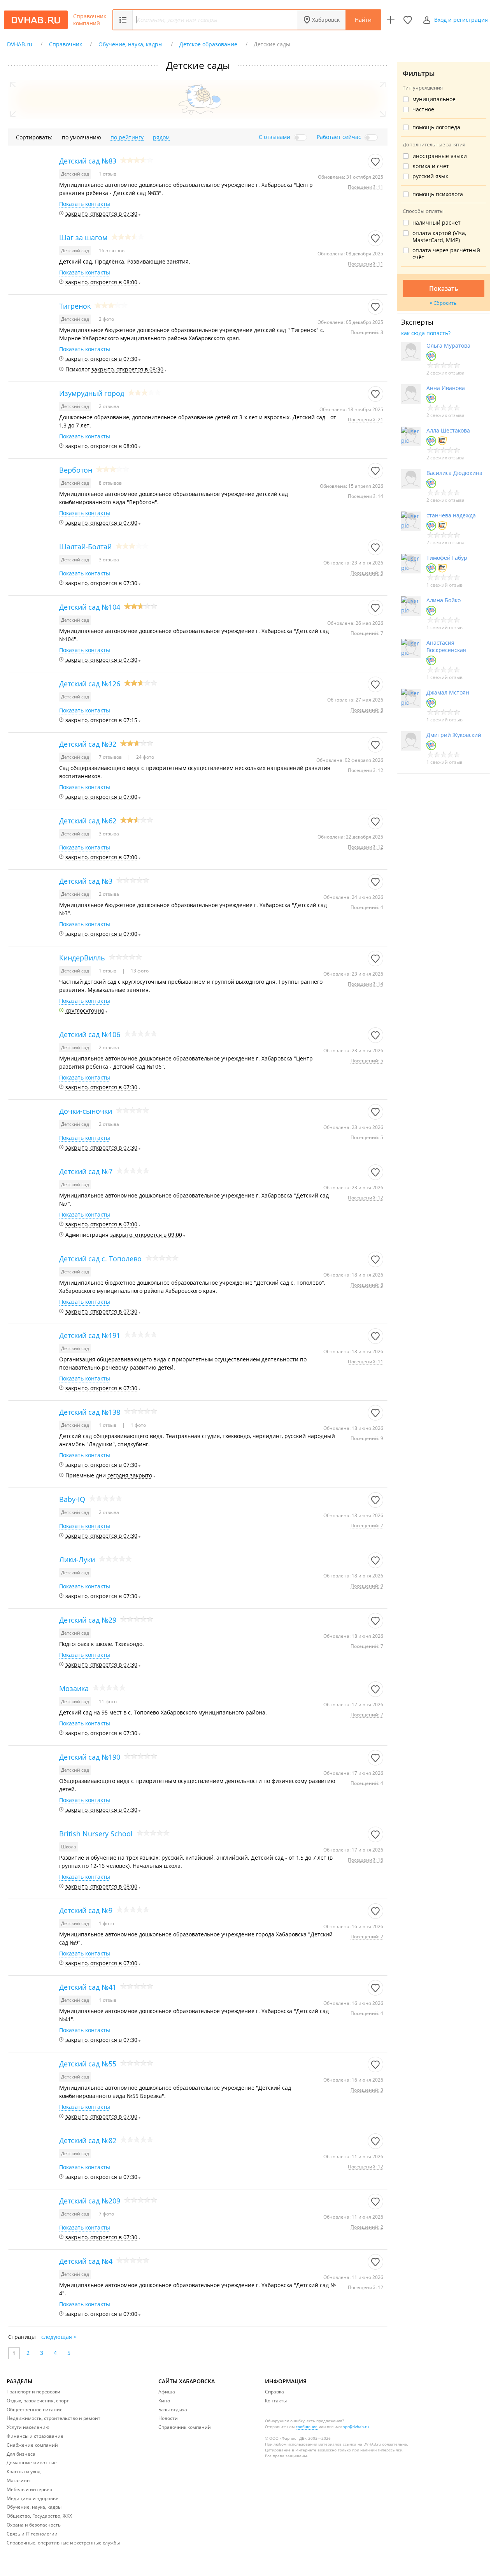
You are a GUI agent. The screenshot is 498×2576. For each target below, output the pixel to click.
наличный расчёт (437, 223)
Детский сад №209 (90, 2201)
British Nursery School (96, 1834)
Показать (444, 288)
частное (423, 109)
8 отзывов (110, 483)
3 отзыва (109, 560)
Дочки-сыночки (86, 1111)
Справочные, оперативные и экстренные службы (63, 2543)
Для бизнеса (21, 2454)
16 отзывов (112, 251)
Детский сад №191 (90, 1335)
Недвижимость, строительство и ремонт (53, 2418)
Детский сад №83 (88, 161)
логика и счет (431, 166)
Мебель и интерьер (29, 2489)
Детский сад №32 (88, 744)
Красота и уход (24, 2471)
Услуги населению (28, 2427)
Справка (274, 2392)
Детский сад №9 (86, 1910)
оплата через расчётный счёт (446, 254)
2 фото (106, 319)
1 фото (138, 1425)
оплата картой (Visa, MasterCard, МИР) (439, 237)
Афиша (167, 2392)
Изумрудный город (92, 393)
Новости (168, 2418)
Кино (164, 2401)
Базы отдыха (173, 2410)
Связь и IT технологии (32, 2534)
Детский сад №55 (88, 2064)
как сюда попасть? (426, 333)
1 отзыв (108, 174)
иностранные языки (440, 156)
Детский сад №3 (86, 881)
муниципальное (434, 99)
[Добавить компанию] (391, 20)
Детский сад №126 (90, 684)
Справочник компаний (90, 20)
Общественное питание (35, 2410)
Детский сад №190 (90, 1757)
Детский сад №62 (88, 821)
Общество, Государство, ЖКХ (39, 2516)
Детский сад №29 (88, 1620)
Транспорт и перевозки (33, 2392)
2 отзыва (109, 406)
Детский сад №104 (90, 607)
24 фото (145, 757)
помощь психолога (438, 194)
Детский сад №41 (88, 1987)
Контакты (276, 2401)
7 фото (106, 2214)
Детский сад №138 (90, 1412)
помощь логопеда (436, 127)
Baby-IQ (72, 1499)
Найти (363, 20)
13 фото (139, 971)
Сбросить (445, 303)
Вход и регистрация (461, 20)
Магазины (18, 2480)
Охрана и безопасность (34, 2525)
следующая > (59, 2337)
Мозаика (74, 1688)
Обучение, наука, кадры (34, 2507)
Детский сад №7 (86, 1171)
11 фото (108, 1701)
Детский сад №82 (88, 2140)
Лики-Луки (77, 1560)
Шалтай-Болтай (85, 547)
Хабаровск (326, 20)
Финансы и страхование (35, 2436)
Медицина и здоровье (32, 2498)
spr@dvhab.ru (356, 2427)
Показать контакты (85, 204)
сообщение (307, 2427)
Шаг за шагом (83, 237)
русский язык (430, 176)
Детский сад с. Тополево (100, 1259)
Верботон (76, 470)
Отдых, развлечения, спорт (38, 2401)
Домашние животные (32, 2463)
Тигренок (75, 306)
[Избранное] (408, 20)
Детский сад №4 (86, 2261)
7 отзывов (111, 757)
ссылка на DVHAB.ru (362, 2444)
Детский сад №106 (90, 1034)
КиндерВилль (82, 958)
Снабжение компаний (32, 2445)
